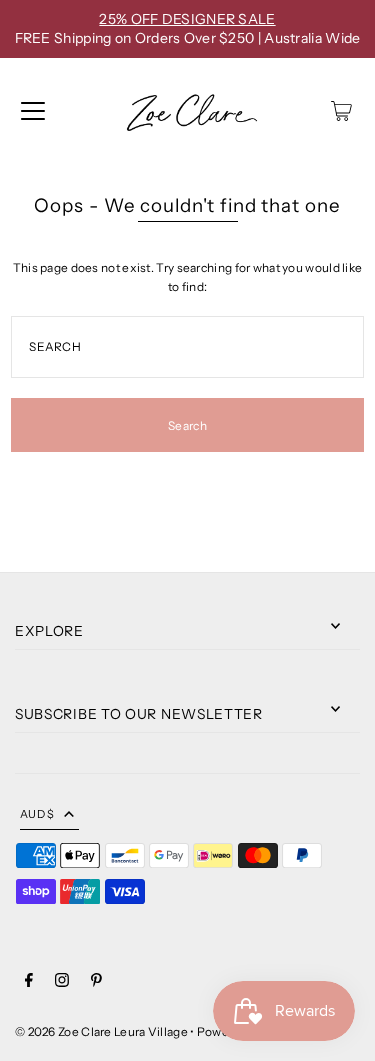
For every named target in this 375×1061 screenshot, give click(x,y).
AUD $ (37, 814)
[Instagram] (62, 982)
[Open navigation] (33, 111)
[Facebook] (29, 982)
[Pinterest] (96, 982)
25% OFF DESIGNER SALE (187, 19)
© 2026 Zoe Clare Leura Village (101, 1031)
